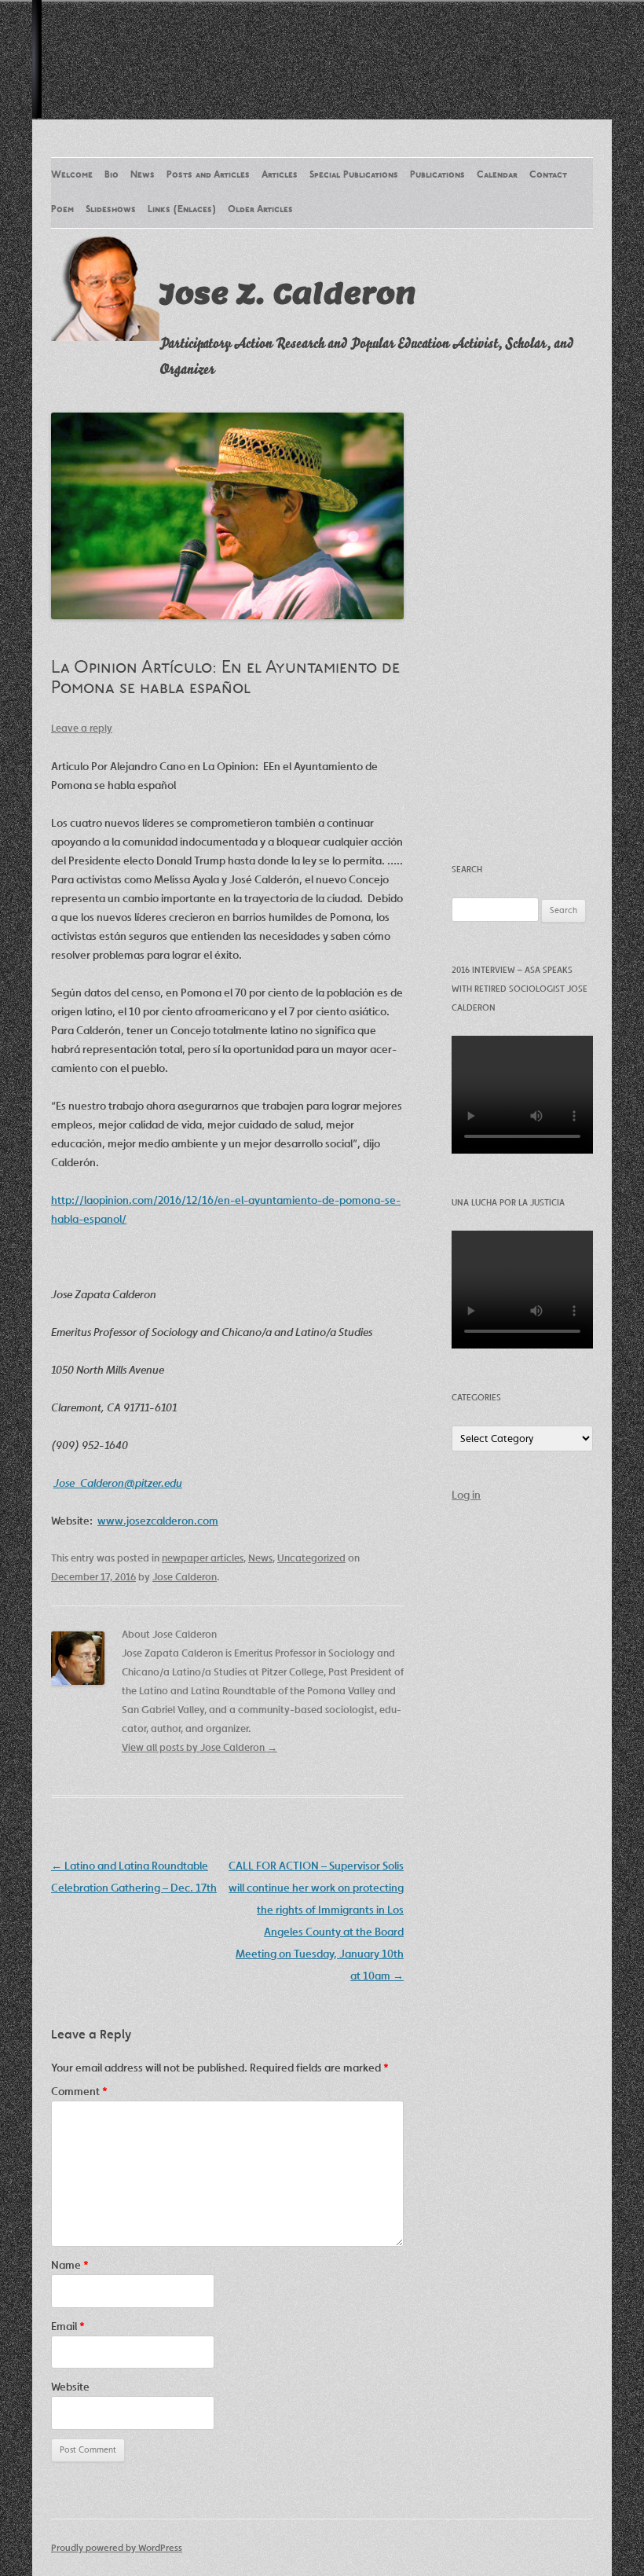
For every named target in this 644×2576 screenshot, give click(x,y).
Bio (112, 175)
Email (68, 2326)
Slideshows (111, 210)
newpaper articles (203, 1558)
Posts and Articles (208, 175)
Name (70, 2265)
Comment (79, 2091)
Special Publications (354, 175)
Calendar (497, 175)
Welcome (72, 175)
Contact (548, 175)
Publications (437, 175)
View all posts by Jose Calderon (199, 1747)
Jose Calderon (185, 1577)
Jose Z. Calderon (288, 293)
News (143, 175)
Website (70, 2387)
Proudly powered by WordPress (117, 2547)
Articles (280, 175)
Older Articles (260, 210)
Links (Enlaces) (182, 210)
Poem (62, 210)
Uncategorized (311, 1558)
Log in (466, 1495)
